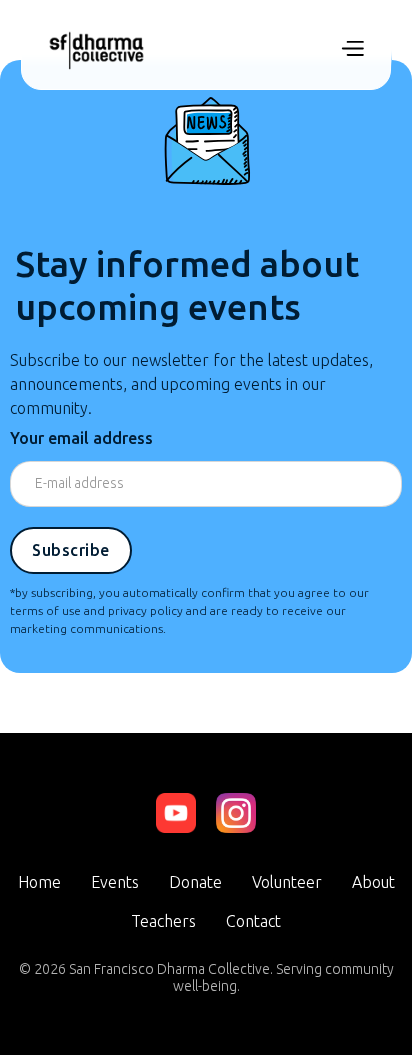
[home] (97, 50)
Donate (195, 882)
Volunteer (287, 882)
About (373, 882)
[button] (352, 50)
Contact (253, 921)
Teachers (163, 921)
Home (39, 882)
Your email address (81, 438)
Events (115, 882)
